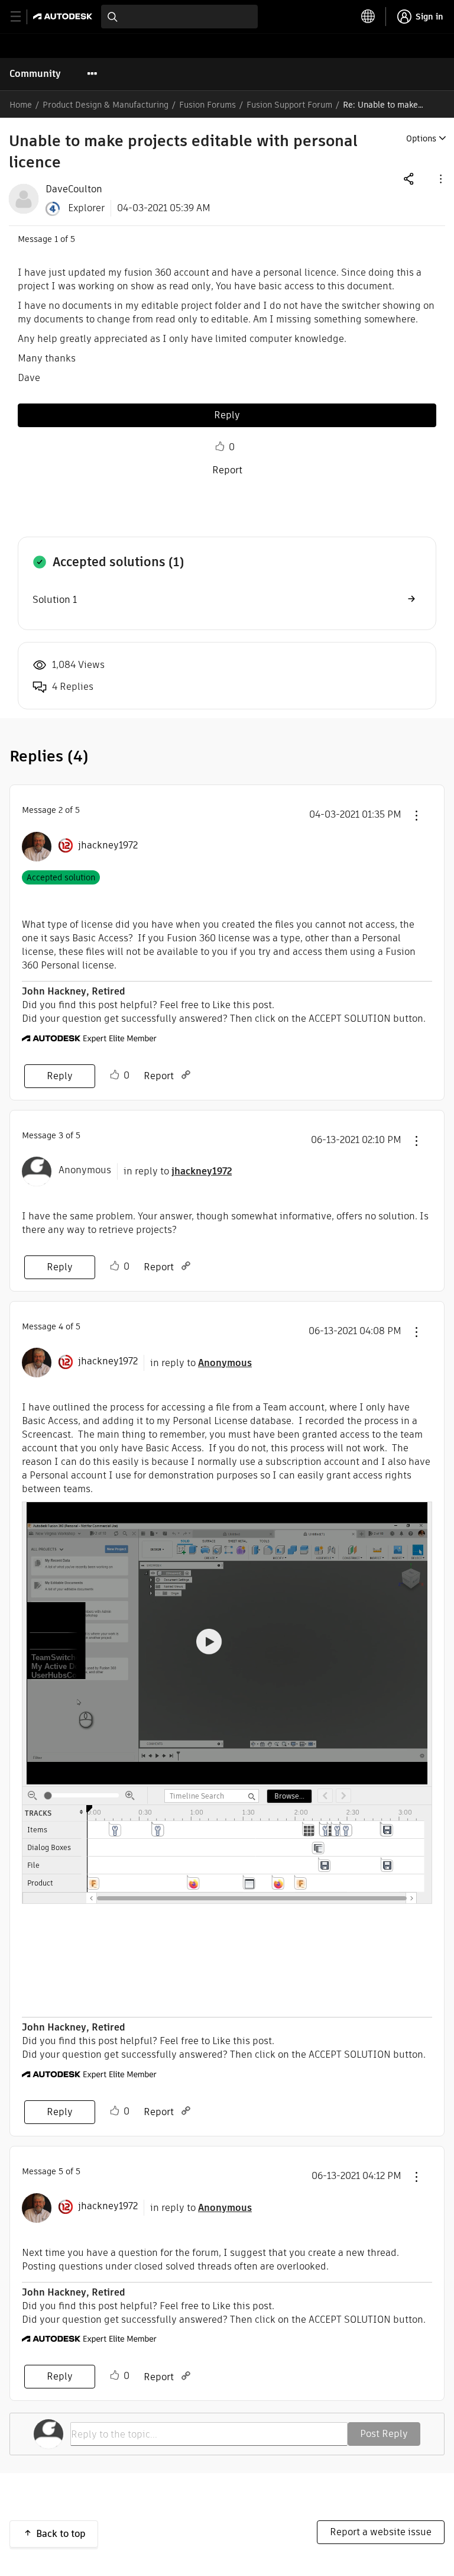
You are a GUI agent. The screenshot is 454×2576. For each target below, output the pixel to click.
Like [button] (220, 447)
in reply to (178, 1171)
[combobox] (179, 17)
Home (21, 105)
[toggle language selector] (368, 17)
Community (35, 74)
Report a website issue (381, 2532)
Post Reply (384, 2434)
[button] (440, 178)
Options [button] (421, 138)
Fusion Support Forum (289, 105)
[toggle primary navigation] (22, 17)
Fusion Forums (207, 105)
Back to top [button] (61, 2534)
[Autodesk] (64, 16)
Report (227, 470)
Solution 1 (55, 600)
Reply (227, 415)
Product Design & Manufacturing (106, 105)
